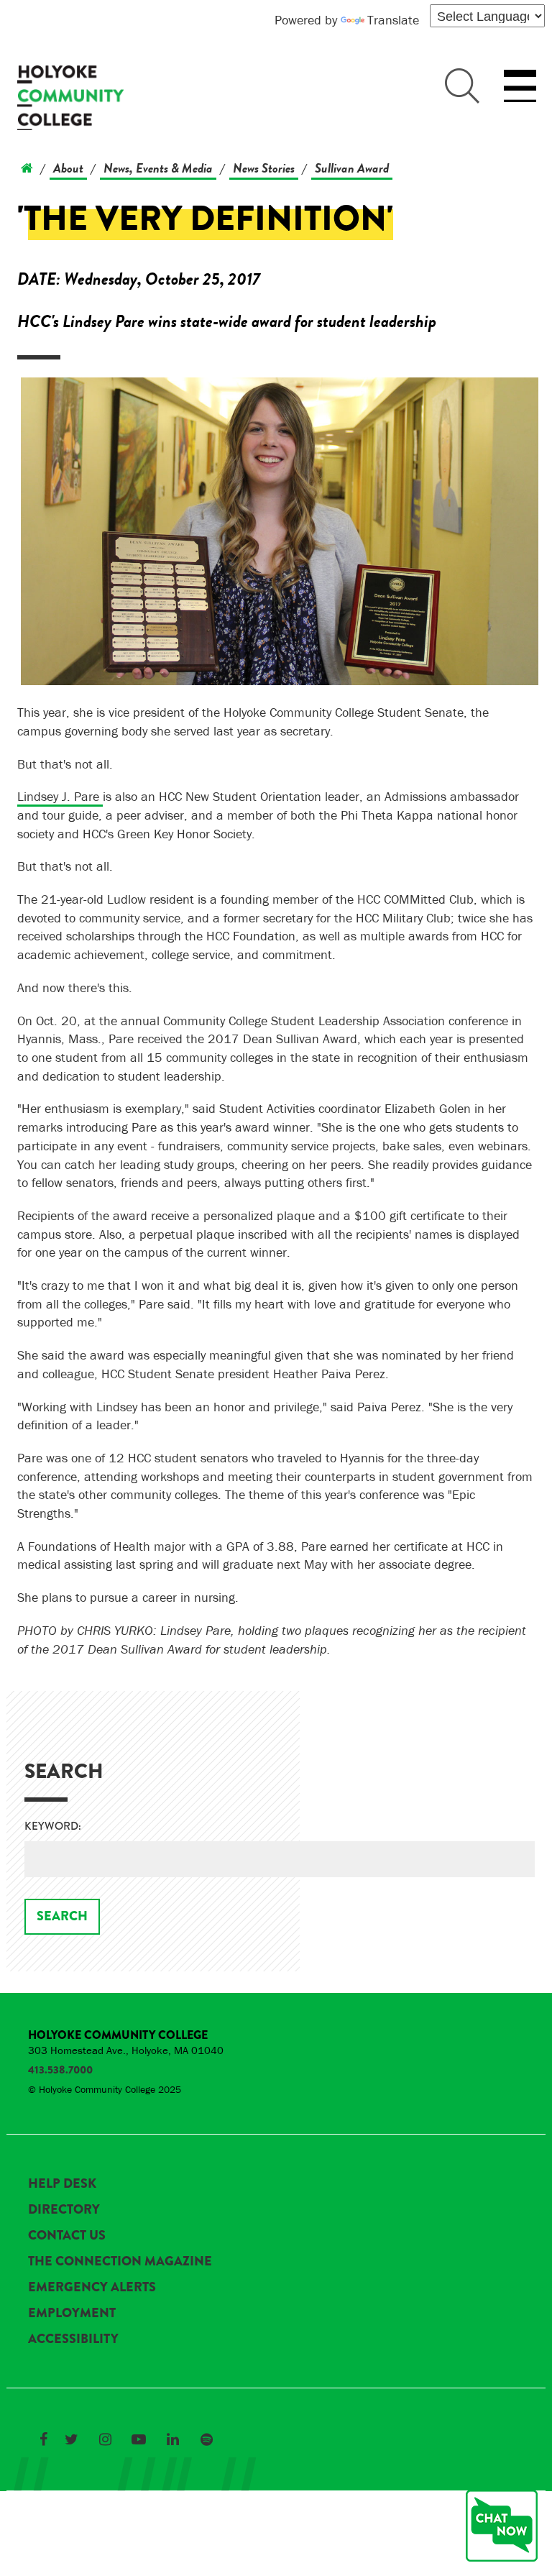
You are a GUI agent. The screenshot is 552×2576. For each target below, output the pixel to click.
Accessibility (73, 2339)
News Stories (264, 168)
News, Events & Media (158, 168)
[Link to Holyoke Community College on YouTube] (139, 2439)
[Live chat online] (502, 2526)
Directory (64, 2209)
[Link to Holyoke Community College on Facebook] (43, 2439)
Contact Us (67, 2235)
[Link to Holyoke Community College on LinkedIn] (172, 2439)
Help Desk (62, 2183)
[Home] (27, 168)
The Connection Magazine (120, 2261)
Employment (72, 2313)
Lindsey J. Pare (60, 796)
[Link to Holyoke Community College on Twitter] (71, 2439)
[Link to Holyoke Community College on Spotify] (206, 2439)
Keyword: (53, 1826)
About (68, 168)
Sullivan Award (352, 168)
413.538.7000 (60, 2070)
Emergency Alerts (92, 2287)
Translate (393, 20)
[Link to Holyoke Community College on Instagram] (105, 2439)
